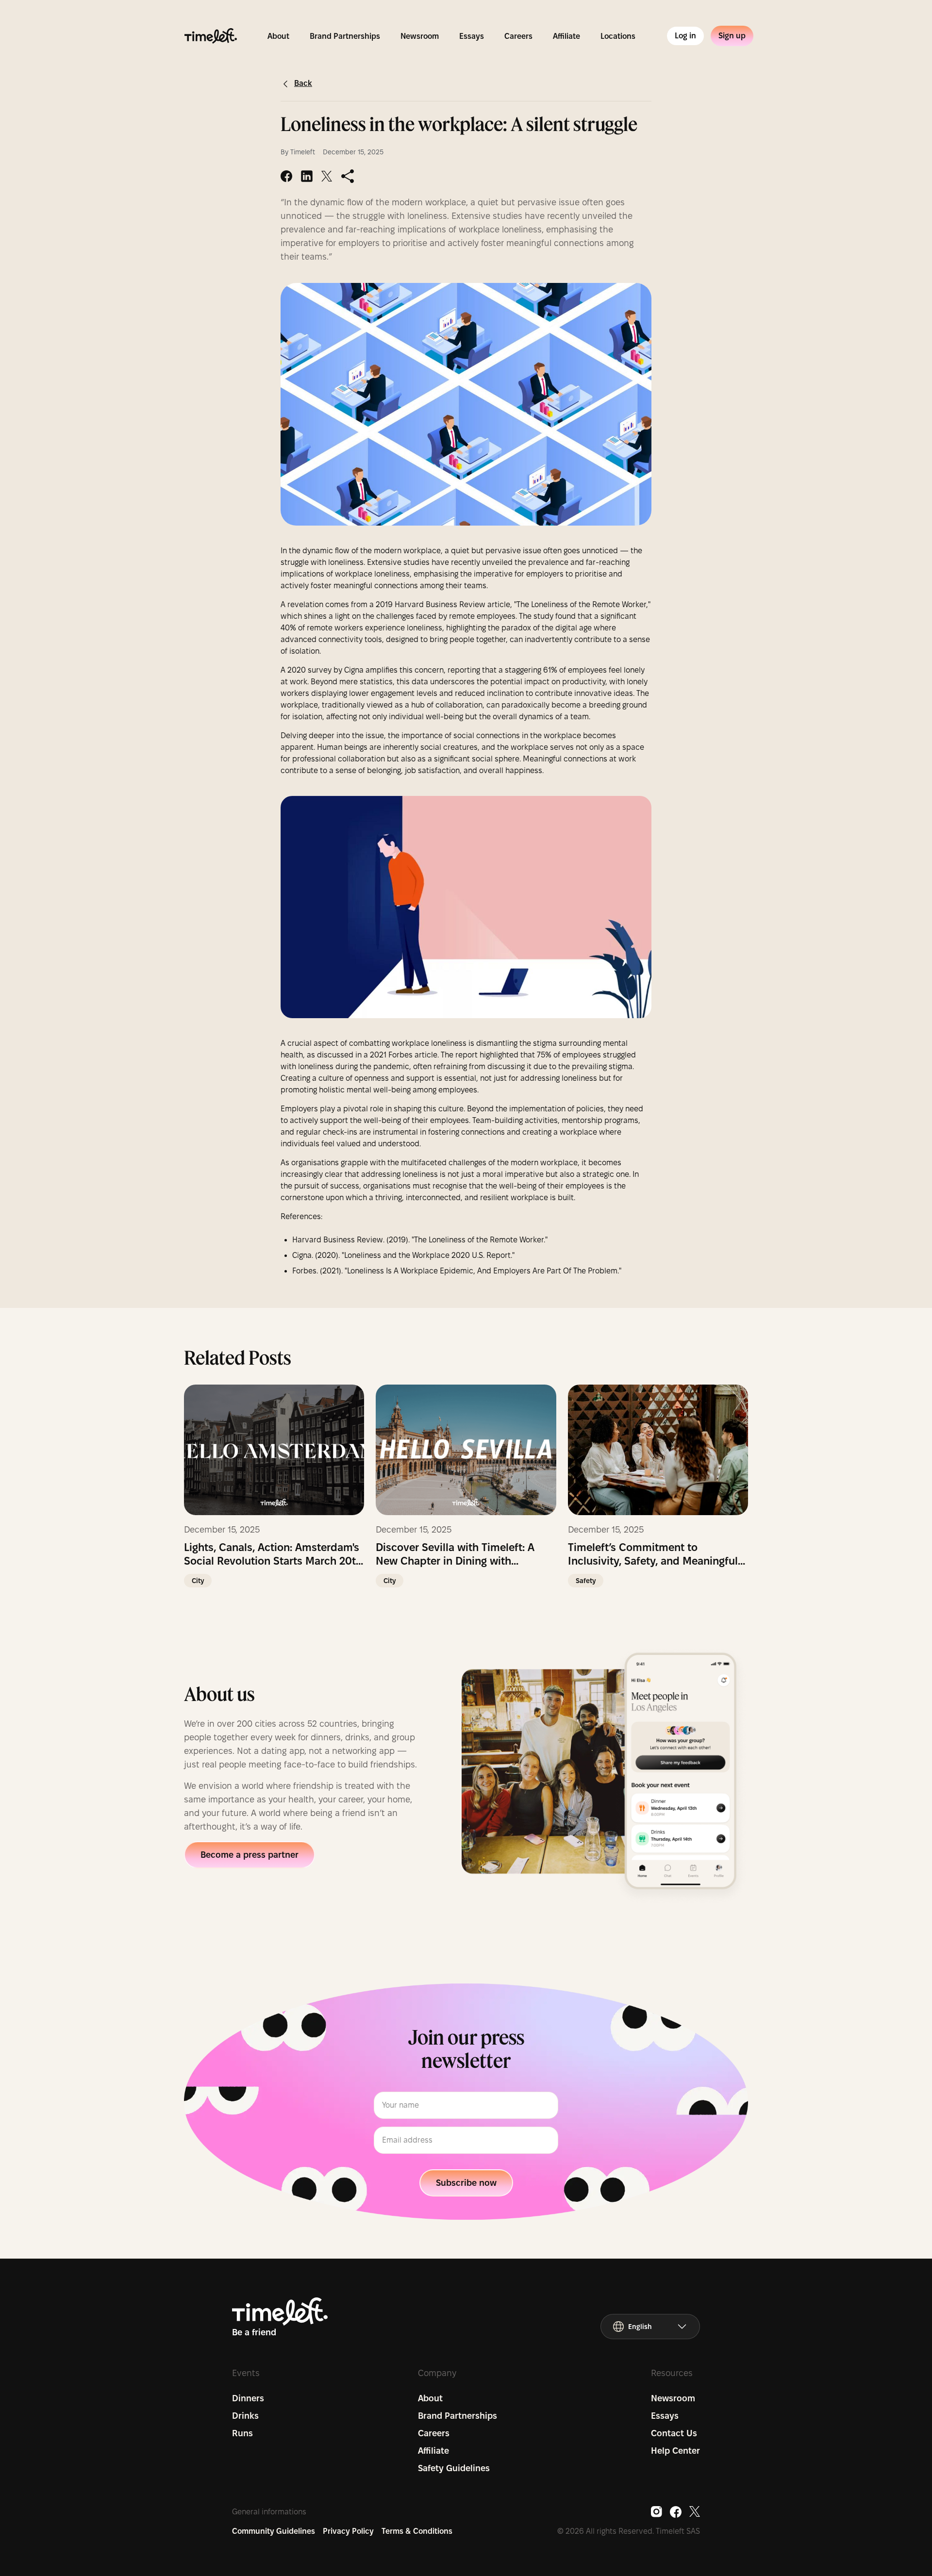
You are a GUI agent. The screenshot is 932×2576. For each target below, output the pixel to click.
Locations (618, 36)
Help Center (675, 2451)
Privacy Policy (348, 2531)
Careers (518, 36)
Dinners (248, 2398)
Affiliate (566, 36)
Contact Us (674, 2433)
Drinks (245, 2416)
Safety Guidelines (454, 2468)
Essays (472, 36)
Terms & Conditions (417, 2531)
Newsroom (420, 36)
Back (303, 83)
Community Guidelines (274, 2531)
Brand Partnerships (345, 36)
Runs (242, 2433)
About (278, 36)
